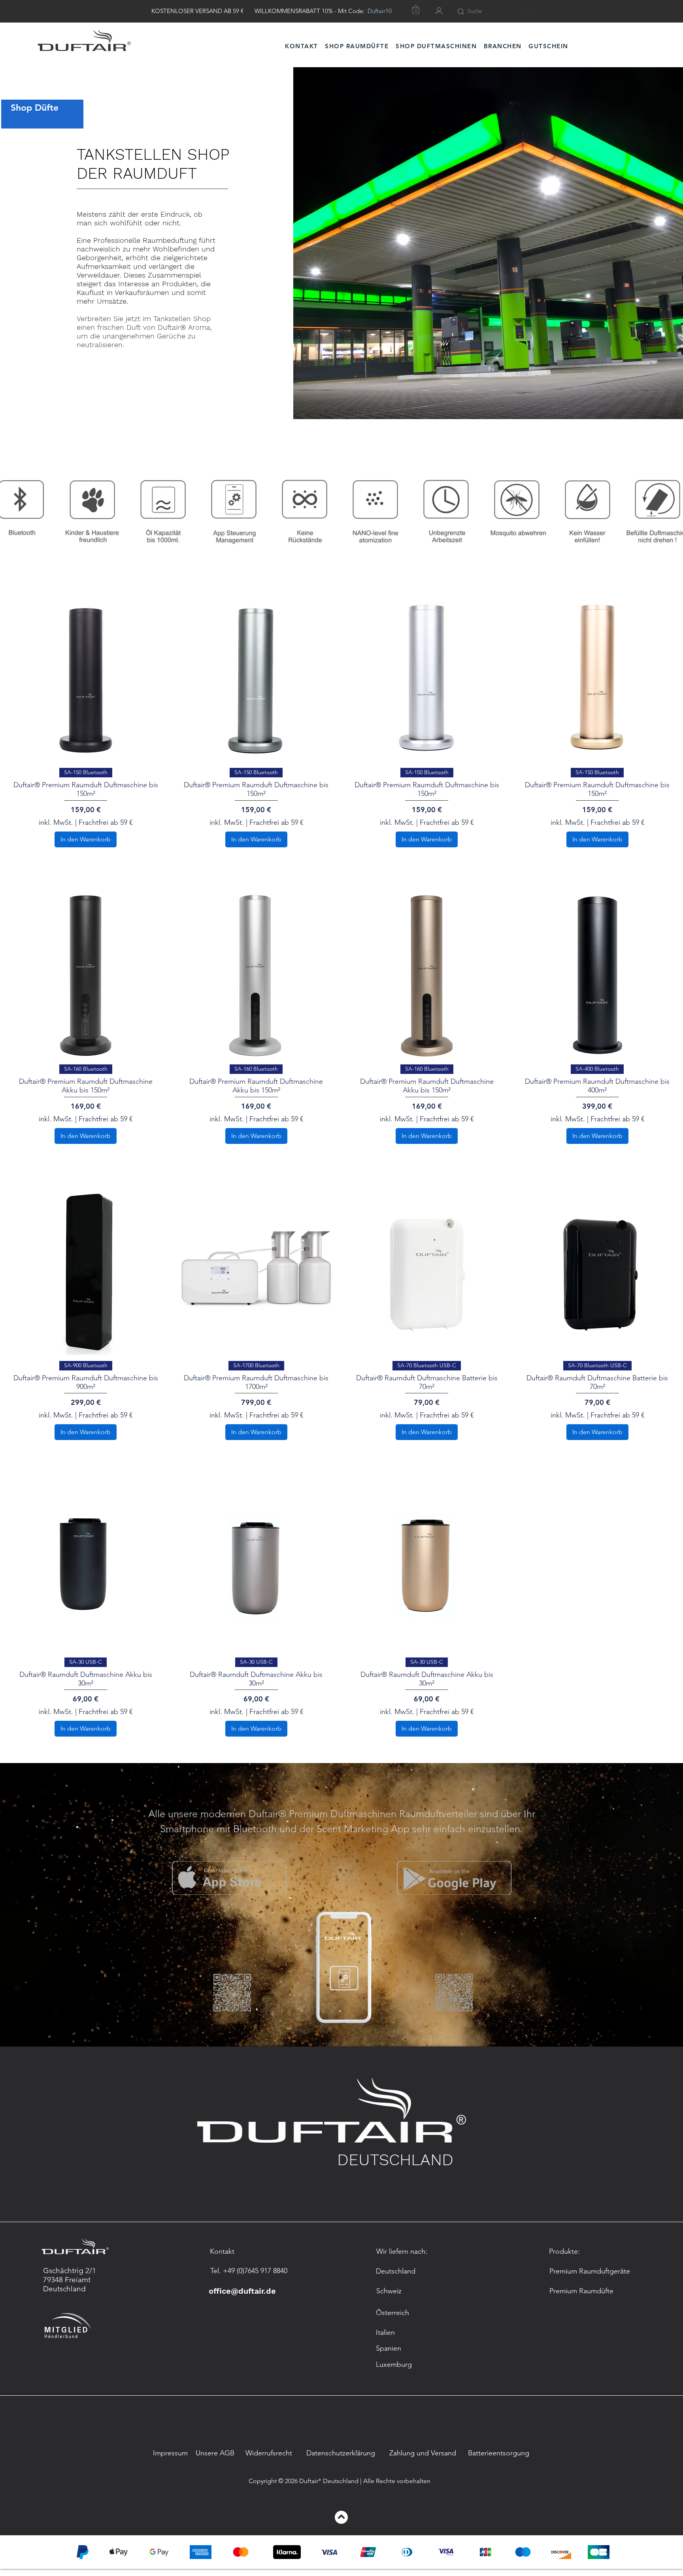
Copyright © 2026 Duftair (283, 2481)
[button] (503, 46)
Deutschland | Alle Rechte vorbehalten (377, 2481)
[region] (54, 114)
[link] (416, 10)
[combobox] (500, 11)
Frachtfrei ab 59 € (106, 822)
